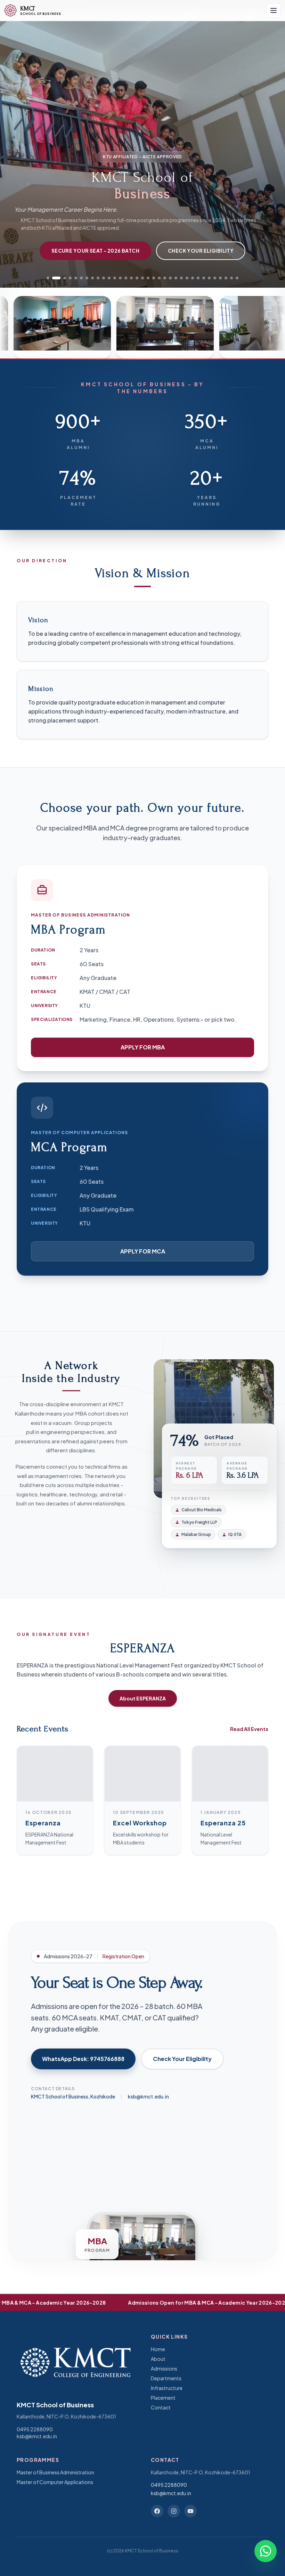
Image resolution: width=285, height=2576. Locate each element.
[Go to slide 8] (92, 278)
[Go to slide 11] (109, 278)
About (158, 2359)
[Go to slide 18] (148, 278)
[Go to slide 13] (120, 278)
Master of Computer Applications (55, 2482)
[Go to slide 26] (193, 278)
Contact (161, 2407)
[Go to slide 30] (215, 278)
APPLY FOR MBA (143, 1047)
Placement (163, 2398)
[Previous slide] (15, 149)
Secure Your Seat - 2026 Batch (95, 251)
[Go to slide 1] (48, 278)
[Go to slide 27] (198, 278)
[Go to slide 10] (104, 278)
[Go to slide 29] (209, 278)
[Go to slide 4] (70, 278)
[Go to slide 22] (170, 278)
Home (158, 2349)
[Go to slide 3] (62, 278)
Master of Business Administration (55, 2472)
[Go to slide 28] (204, 278)
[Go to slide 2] (54, 278)
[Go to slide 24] (181, 278)
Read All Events (249, 1729)
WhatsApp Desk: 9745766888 (83, 2059)
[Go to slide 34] (237, 278)
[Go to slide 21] (165, 278)
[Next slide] (270, 149)
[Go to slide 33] (231, 278)
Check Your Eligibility (201, 251)
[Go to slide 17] (142, 278)
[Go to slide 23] (176, 278)
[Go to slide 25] (187, 278)
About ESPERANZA (143, 1698)
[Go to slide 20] (159, 278)
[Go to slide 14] (126, 278)
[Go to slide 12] (115, 278)
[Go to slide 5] (76, 278)
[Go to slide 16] (137, 278)
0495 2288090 (35, 2429)
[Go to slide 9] (98, 278)
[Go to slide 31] (220, 278)
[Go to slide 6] (81, 278)
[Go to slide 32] (226, 278)
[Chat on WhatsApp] (266, 2554)
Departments (166, 2378)
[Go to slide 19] (154, 278)
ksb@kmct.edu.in (148, 2096)
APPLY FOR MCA (143, 1251)
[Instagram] (174, 2511)
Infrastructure (167, 2388)
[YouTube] (190, 2511)
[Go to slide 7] (87, 278)
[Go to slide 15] (131, 278)
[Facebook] (157, 2511)
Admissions (164, 2368)
